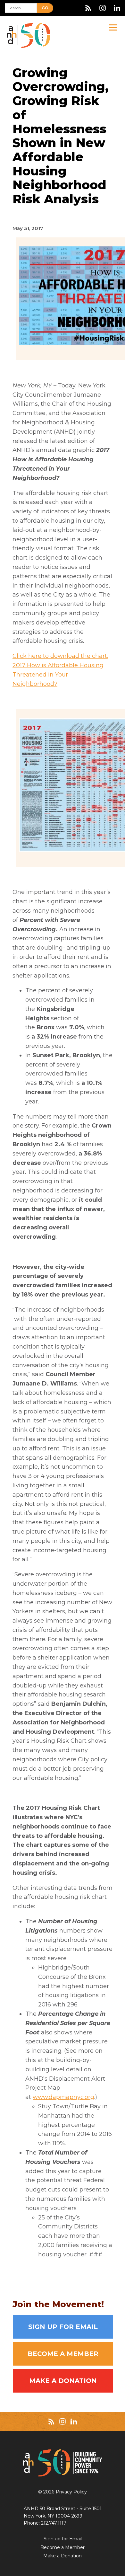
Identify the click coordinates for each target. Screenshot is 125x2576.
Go (45, 8)
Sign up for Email (63, 2327)
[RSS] (88, 8)
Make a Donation (63, 2381)
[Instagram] (103, 8)
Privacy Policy (71, 2492)
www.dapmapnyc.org (63, 2097)
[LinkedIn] (117, 8)
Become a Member (63, 2354)
